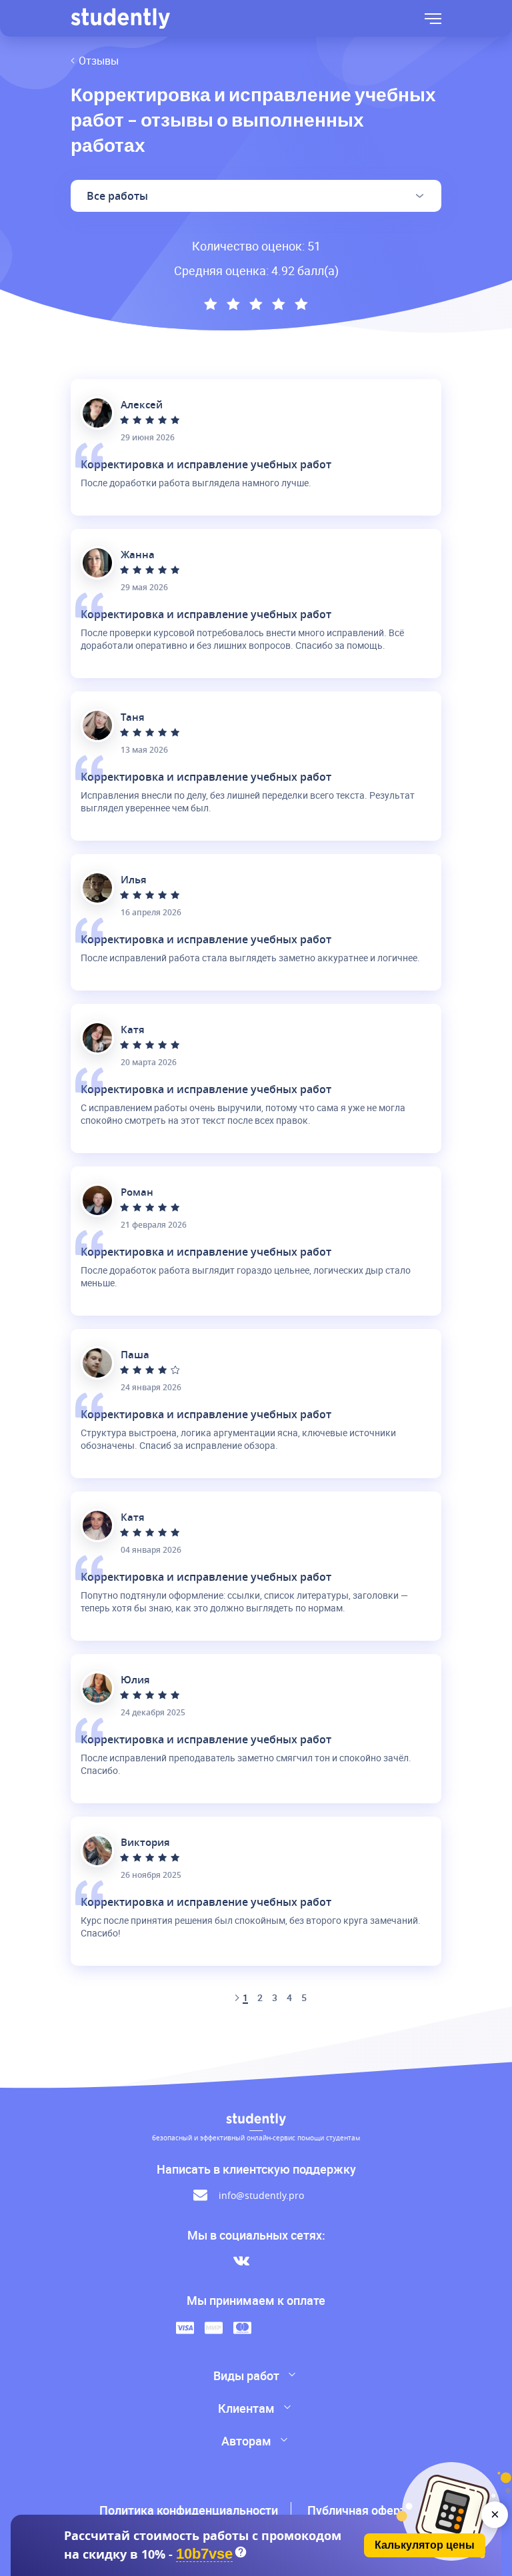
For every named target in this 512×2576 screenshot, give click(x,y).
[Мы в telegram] (271, 2261)
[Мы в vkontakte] (241, 2261)
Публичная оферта (360, 2510)
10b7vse (204, 2554)
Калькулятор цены (425, 2545)
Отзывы (99, 61)
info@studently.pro (261, 2195)
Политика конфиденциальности (189, 2510)
